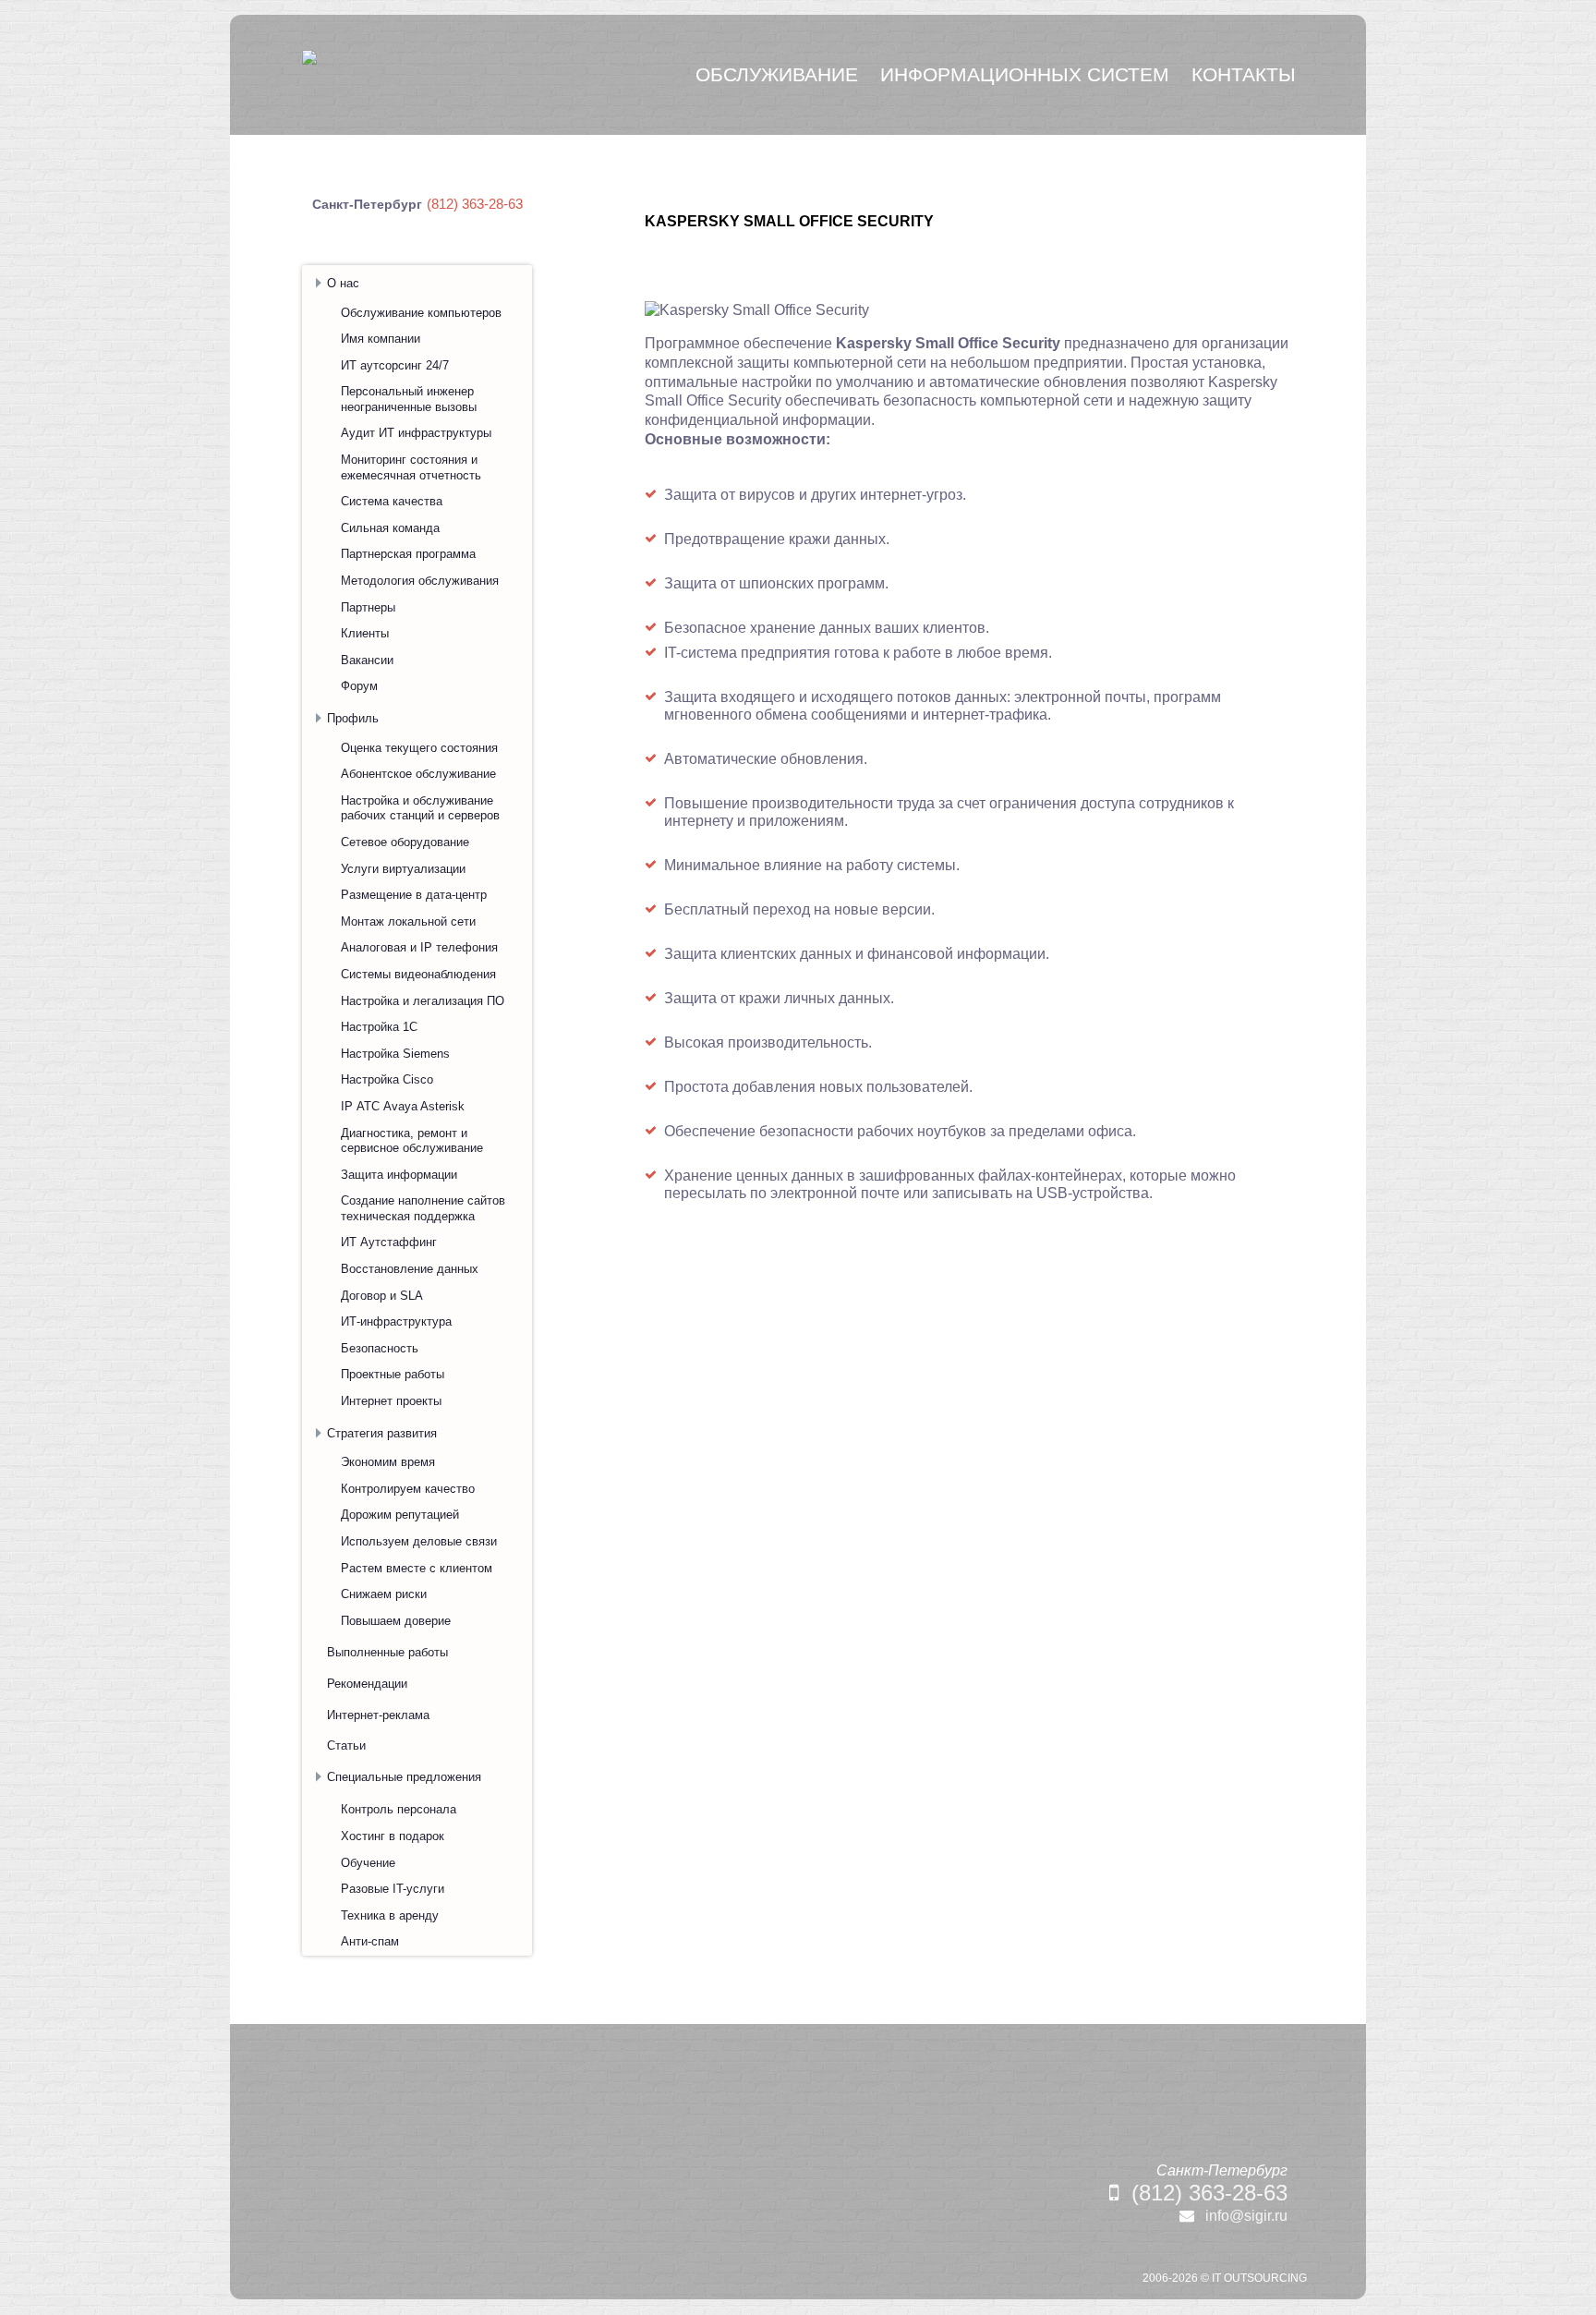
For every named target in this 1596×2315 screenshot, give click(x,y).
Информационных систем (1025, 74)
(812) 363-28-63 (1209, 2193)
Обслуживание (777, 74)
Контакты (1244, 74)
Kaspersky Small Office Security (789, 221)
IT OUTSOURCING (1259, 2278)
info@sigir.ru (1246, 2216)
